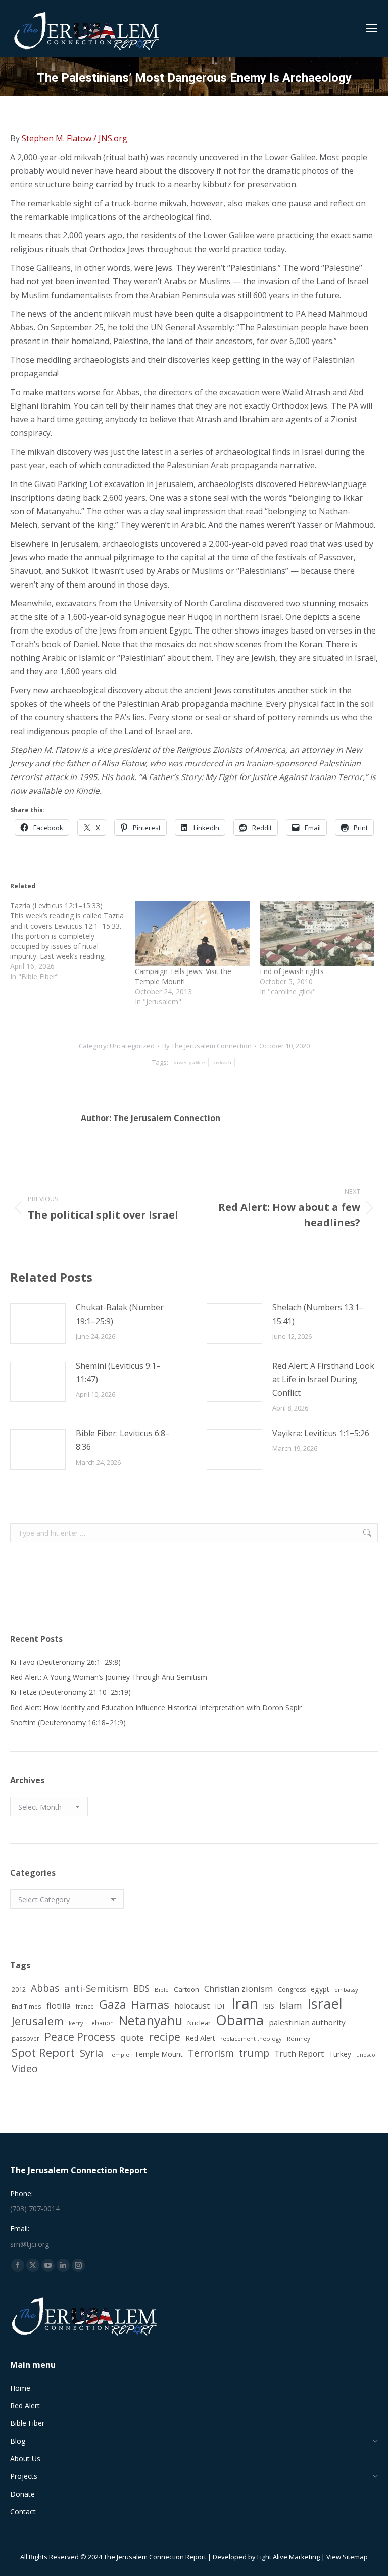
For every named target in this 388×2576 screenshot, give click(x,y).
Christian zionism (238, 1989)
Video (25, 2069)
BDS (141, 1989)
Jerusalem (38, 2021)
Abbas (45, 1988)
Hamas (150, 2004)
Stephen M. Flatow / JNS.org (75, 138)
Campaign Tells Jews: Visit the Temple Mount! (183, 976)
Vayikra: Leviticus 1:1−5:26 (321, 1433)
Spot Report (43, 2052)
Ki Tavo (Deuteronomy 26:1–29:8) (65, 1662)
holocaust (192, 2006)
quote (132, 2038)
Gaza (113, 2004)
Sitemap (355, 2557)
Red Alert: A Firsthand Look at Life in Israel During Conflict (323, 1379)
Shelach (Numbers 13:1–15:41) (318, 1314)
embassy (346, 1990)
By (207, 1046)
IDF (221, 2006)
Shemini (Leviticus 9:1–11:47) (118, 1372)
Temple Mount (159, 2054)
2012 (19, 1989)
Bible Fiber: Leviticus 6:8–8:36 (123, 1440)
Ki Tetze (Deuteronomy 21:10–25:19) (70, 1692)
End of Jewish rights (292, 971)
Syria (91, 2053)
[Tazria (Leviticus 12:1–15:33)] (72, 941)
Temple (119, 2054)
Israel (325, 2003)
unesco (366, 2055)
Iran (245, 2003)
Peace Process (80, 2037)
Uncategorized (132, 1046)
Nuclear (199, 2023)
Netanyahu (151, 2021)
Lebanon (101, 2023)
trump (254, 2053)
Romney (299, 2039)
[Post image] (38, 1324)
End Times (27, 2006)
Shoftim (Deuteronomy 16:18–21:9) (68, 1722)
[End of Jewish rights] (317, 934)
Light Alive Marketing (288, 2557)
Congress (292, 1990)
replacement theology (251, 2039)
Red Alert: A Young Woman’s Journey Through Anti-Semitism (109, 1677)
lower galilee (190, 1063)
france (85, 2006)
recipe (165, 2037)
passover (26, 2038)
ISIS (269, 2006)
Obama (240, 2020)
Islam (291, 2005)
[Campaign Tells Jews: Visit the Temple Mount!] (192, 934)
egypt (320, 1989)
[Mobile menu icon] (371, 28)
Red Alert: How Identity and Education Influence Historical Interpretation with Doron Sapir (156, 1707)
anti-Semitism (96, 1988)
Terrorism (211, 2053)
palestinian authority (307, 2022)
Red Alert (200, 2038)
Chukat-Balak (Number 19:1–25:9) (120, 1314)
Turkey (340, 2054)
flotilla (59, 2006)
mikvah (223, 1063)
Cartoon (186, 1989)
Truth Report (299, 2054)
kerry (76, 2023)
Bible (162, 1990)
